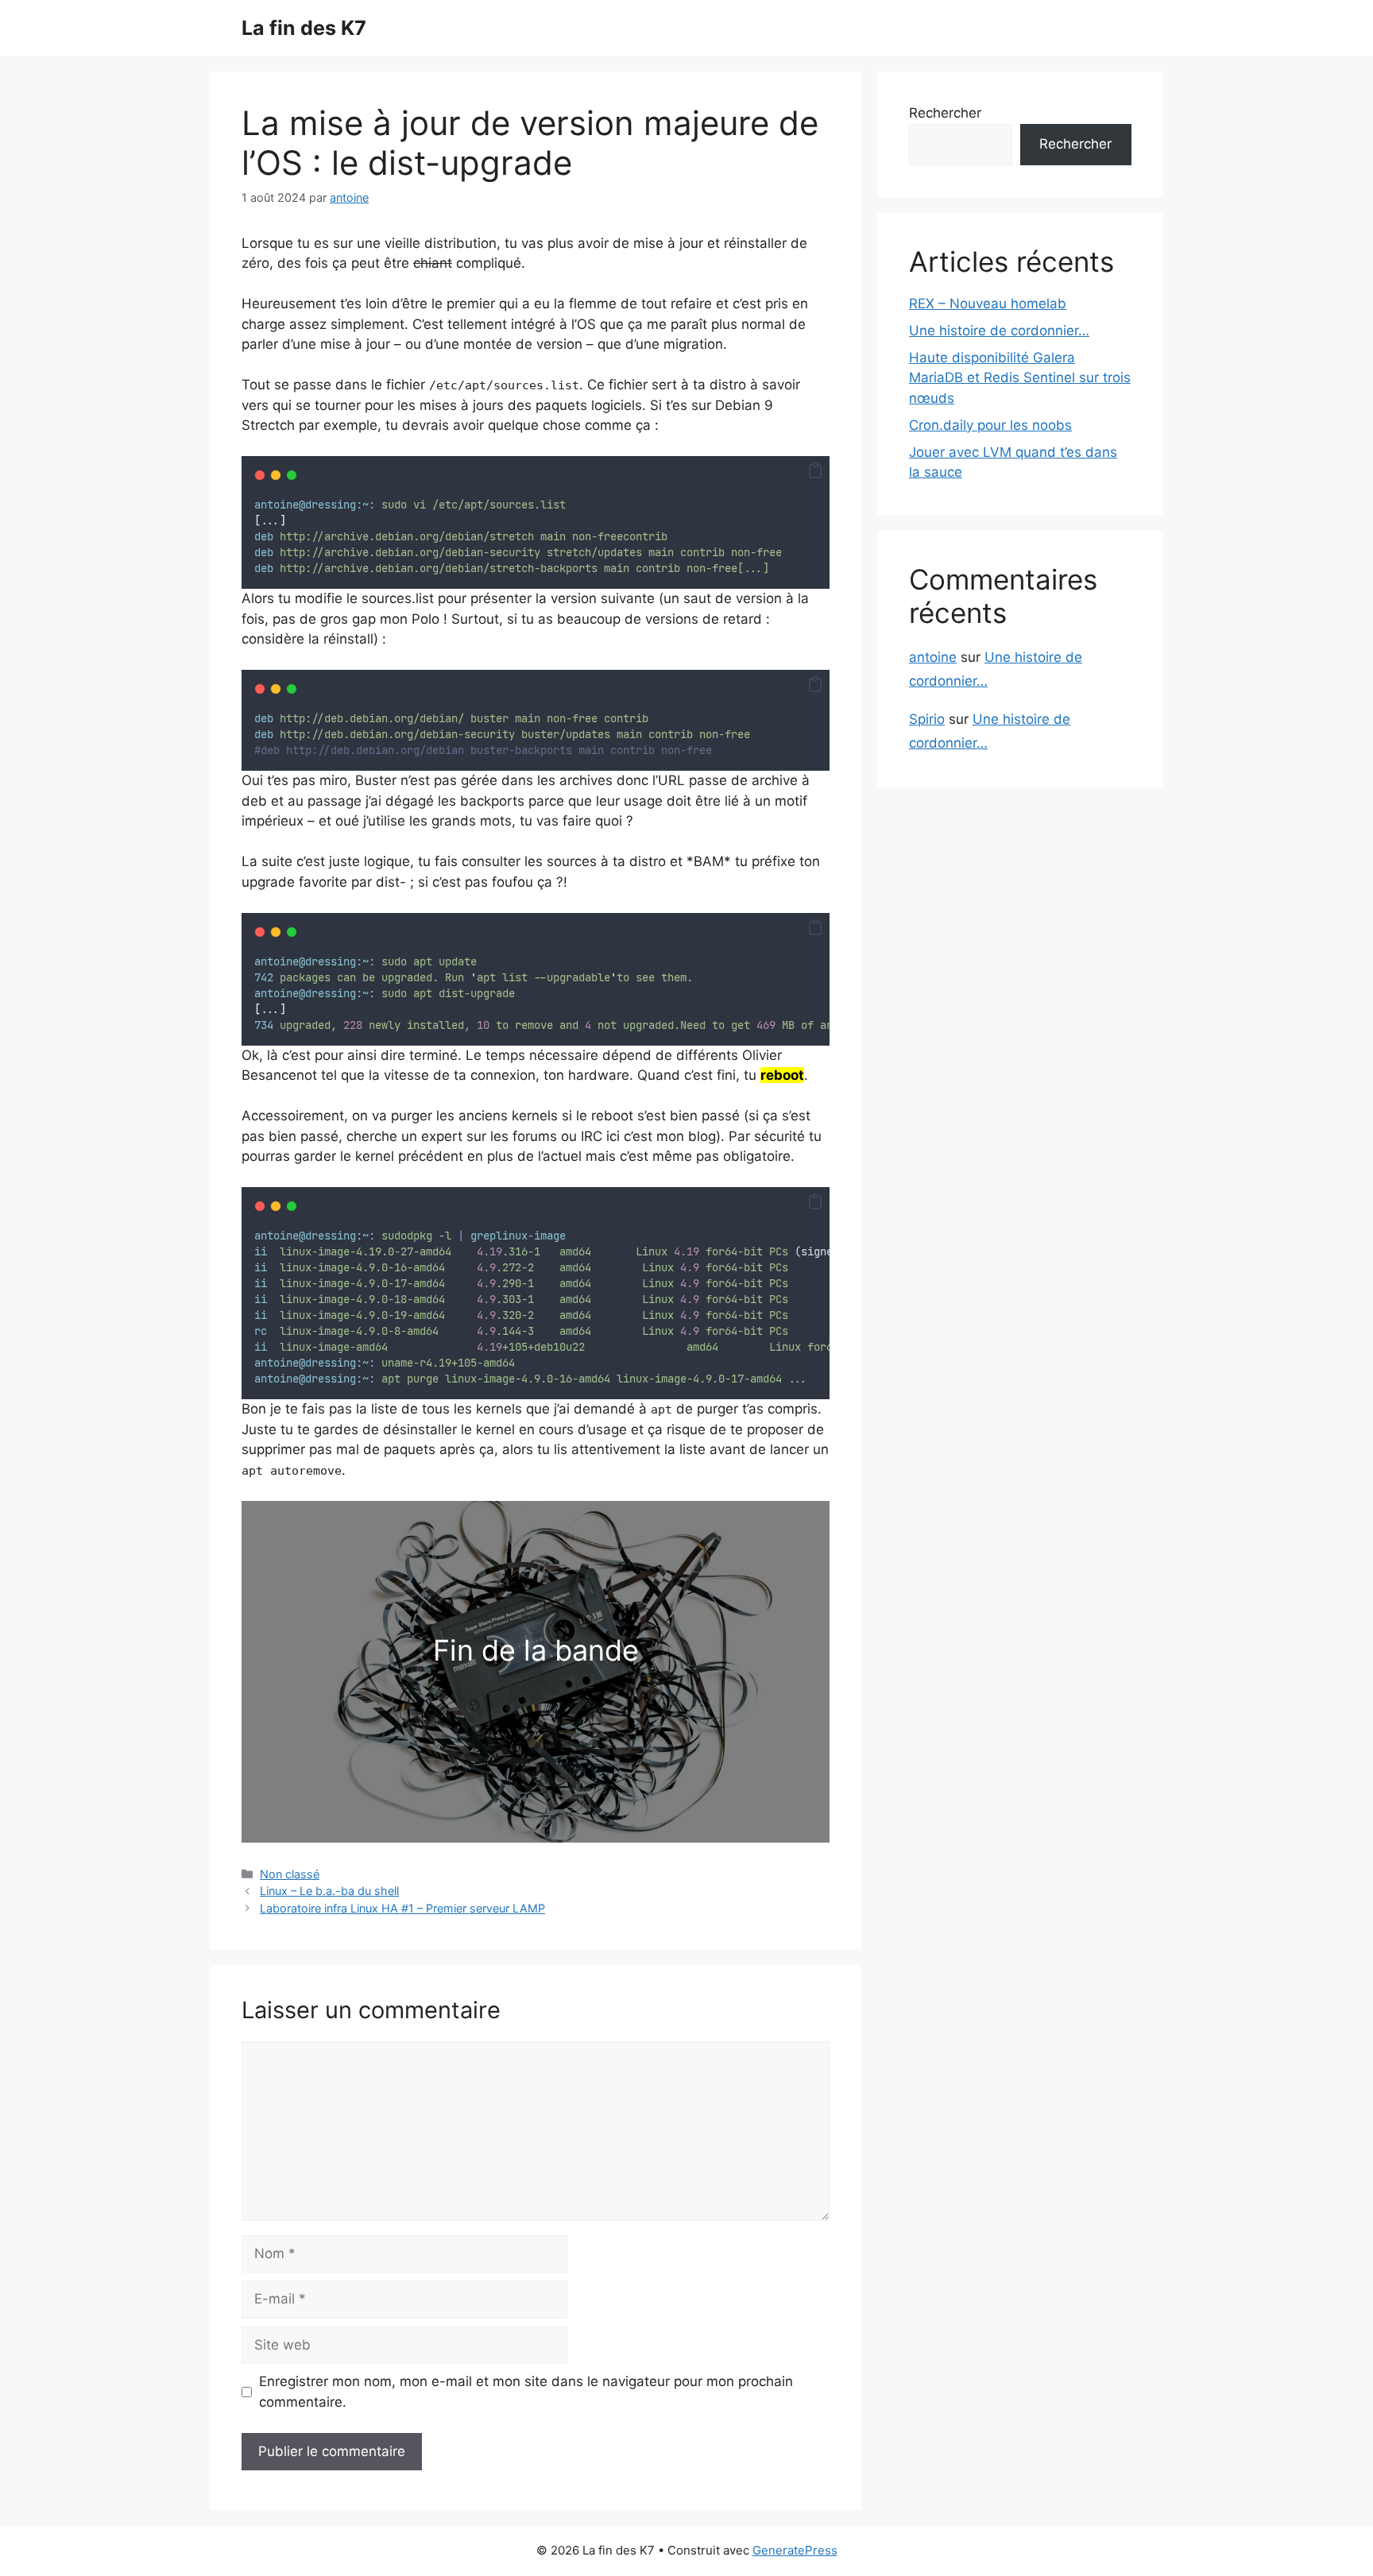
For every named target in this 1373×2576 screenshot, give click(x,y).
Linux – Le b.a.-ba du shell (329, 1891)
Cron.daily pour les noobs (990, 425)
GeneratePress (795, 2550)
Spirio (927, 719)
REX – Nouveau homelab (988, 304)
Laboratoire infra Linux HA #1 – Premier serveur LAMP (402, 1908)
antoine (933, 657)
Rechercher (945, 113)
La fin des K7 (304, 28)
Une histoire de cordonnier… (999, 331)
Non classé (290, 1874)
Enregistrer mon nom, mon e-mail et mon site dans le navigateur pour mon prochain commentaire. (526, 2392)
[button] (815, 471)
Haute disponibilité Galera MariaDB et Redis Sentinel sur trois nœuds (1020, 378)
